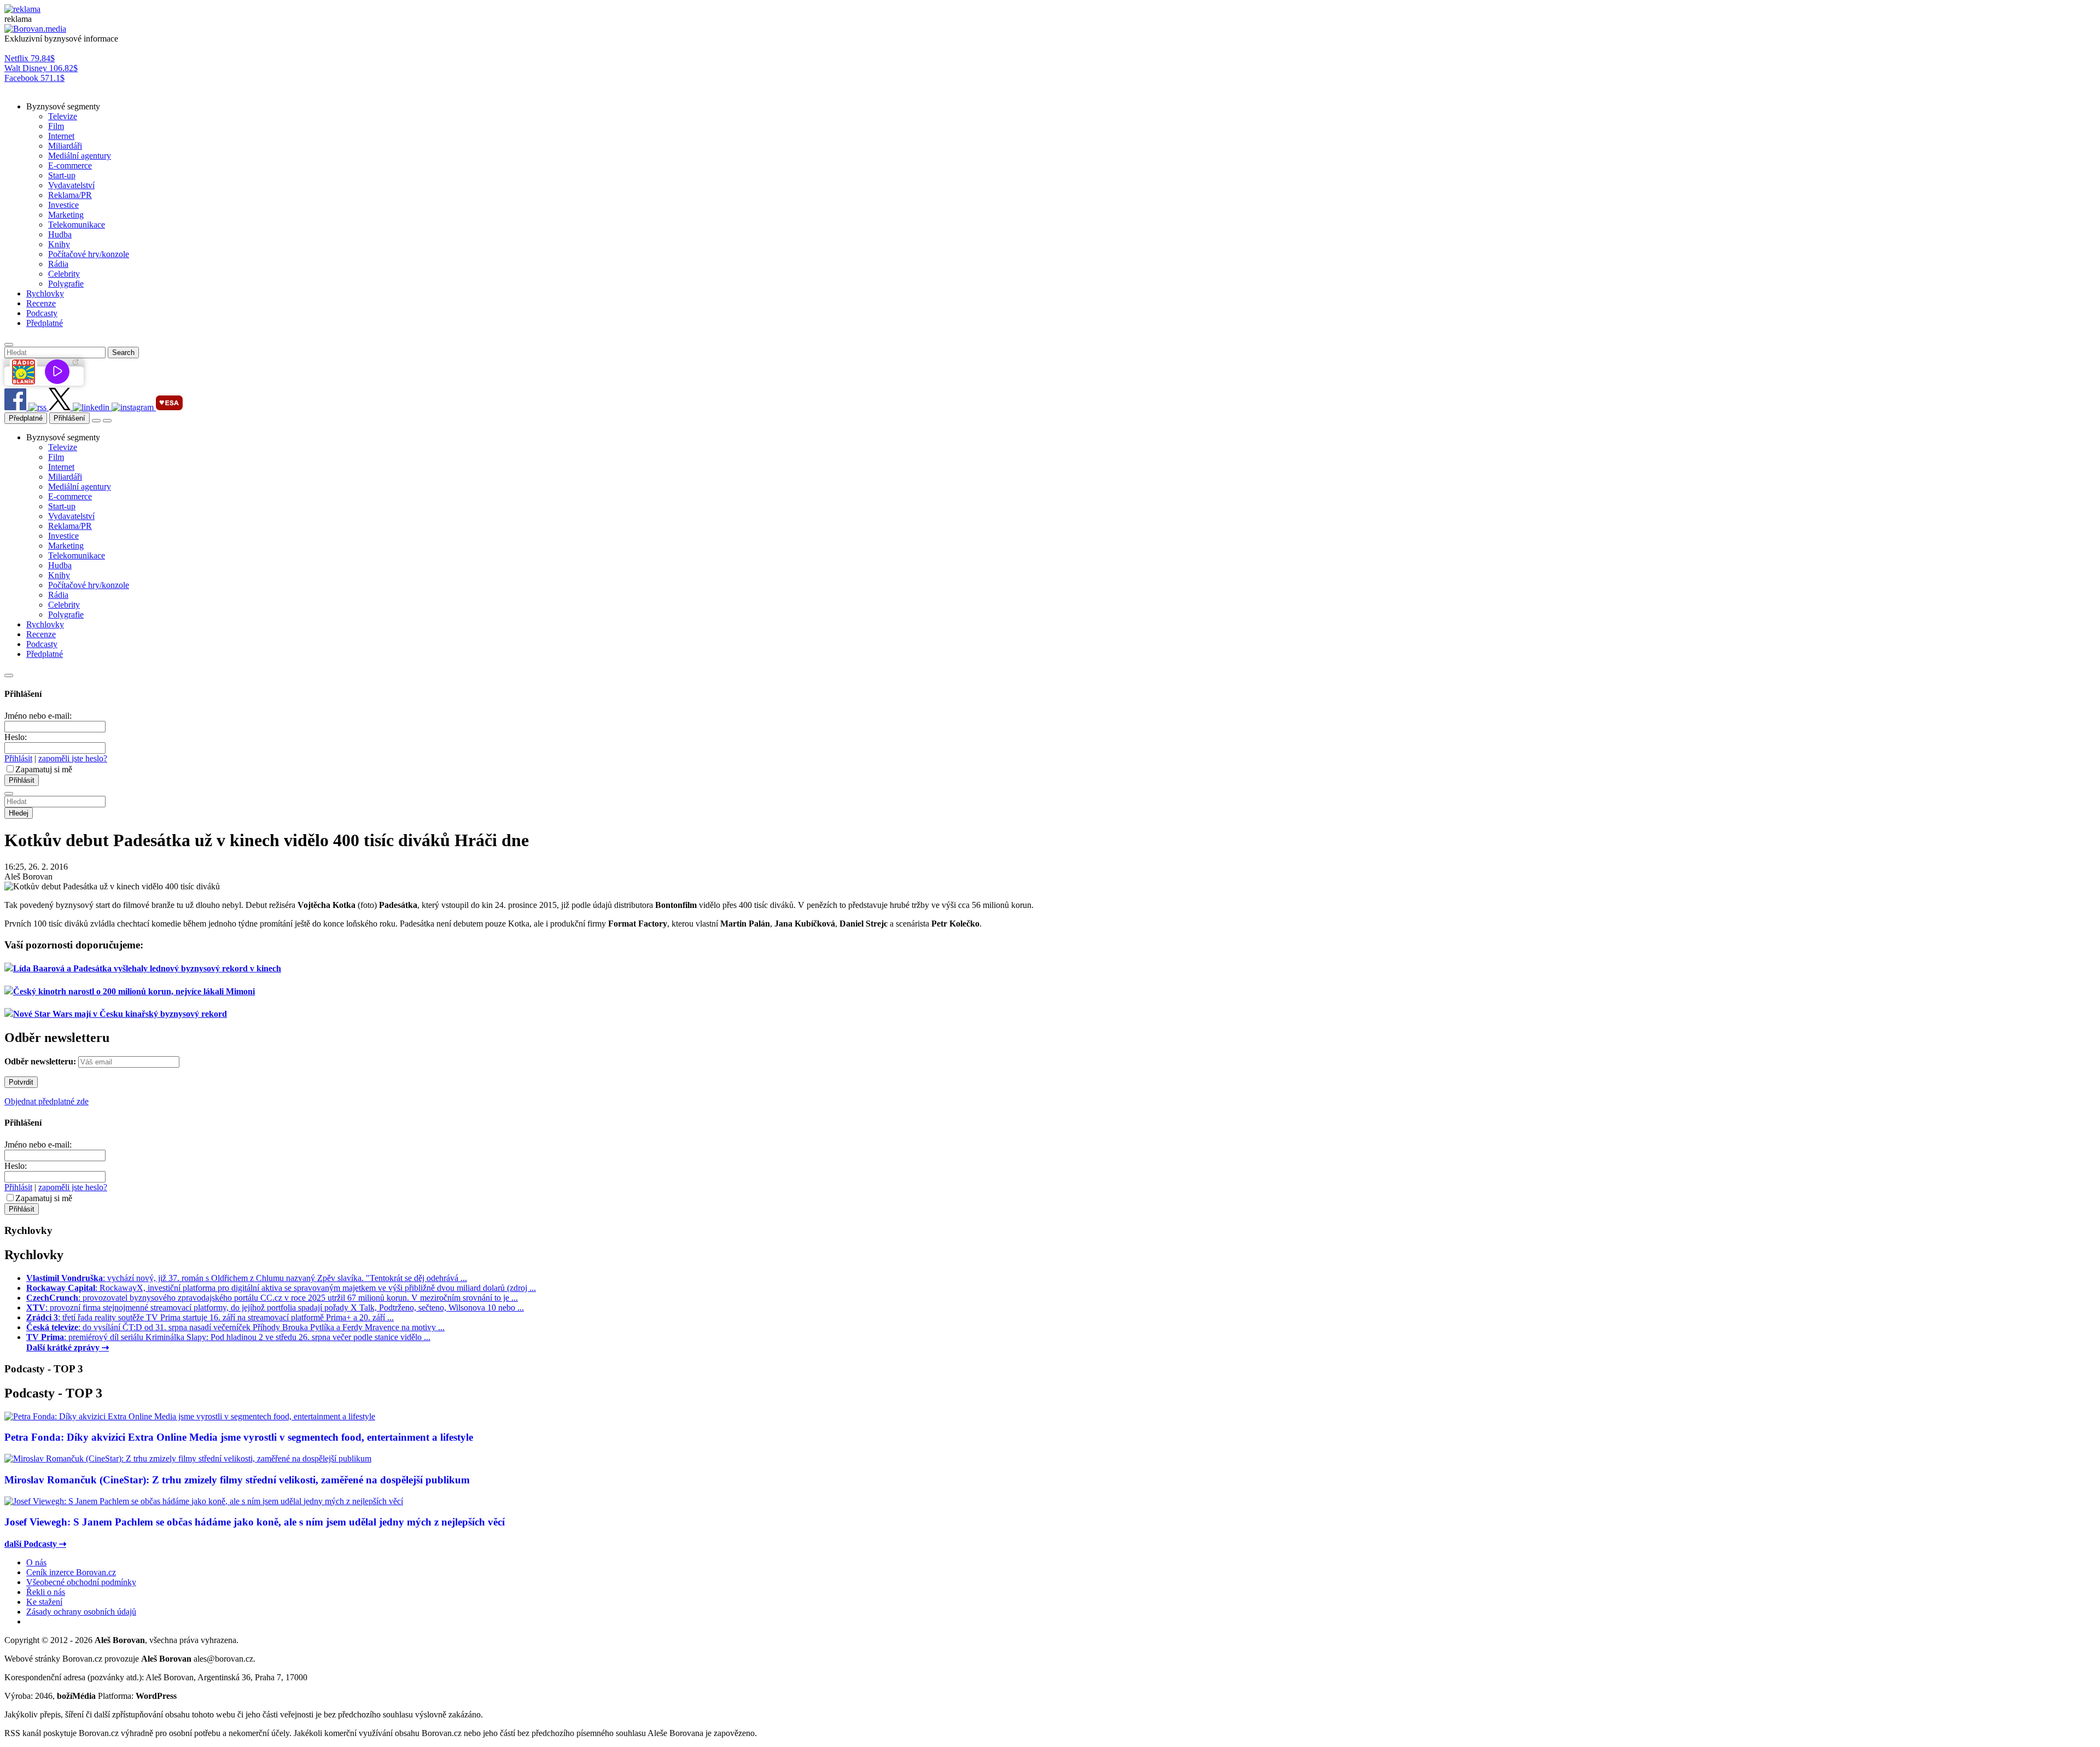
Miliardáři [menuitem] (65, 146)
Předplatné (26, 418)
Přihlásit (18, 758)
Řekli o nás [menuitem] (46, 1592)
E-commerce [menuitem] (70, 165)
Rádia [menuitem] (58, 264)
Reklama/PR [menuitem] (70, 195)
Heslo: (16, 737)
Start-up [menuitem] (62, 175)
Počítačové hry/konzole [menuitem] (89, 254)
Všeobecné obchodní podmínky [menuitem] (81, 1582)
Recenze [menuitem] (41, 303)
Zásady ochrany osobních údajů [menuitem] (81, 1612)
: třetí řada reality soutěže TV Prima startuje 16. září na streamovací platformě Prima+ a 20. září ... (210, 1317)
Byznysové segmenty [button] (63, 106)
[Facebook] (16, 407)
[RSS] (39, 407)
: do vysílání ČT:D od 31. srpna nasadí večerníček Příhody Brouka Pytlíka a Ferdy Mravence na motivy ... (235, 1327)
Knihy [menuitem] (59, 244)
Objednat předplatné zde (46, 1101)
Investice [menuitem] (63, 205)
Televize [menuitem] (63, 116)
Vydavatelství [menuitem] (71, 185)
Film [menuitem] (56, 126)
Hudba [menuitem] (60, 234)
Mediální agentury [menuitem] (80, 156)
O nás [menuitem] (36, 1562)
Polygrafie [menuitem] (66, 284)
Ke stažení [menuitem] (44, 1602)
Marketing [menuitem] (66, 215)
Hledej (19, 813)
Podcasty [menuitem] (42, 313)
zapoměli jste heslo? (73, 758)
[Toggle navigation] (107, 421)
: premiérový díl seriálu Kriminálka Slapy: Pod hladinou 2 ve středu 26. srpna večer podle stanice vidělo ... (228, 1337)
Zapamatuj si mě (44, 769)
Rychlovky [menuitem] (45, 293)
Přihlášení (69, 418)
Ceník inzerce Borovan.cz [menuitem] (71, 1572)
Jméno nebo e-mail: (38, 716)
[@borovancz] (61, 407)
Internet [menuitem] (61, 136)
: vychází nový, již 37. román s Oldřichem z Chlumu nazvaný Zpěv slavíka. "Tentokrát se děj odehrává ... (247, 1278)
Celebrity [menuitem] (64, 274)
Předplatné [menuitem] (45, 323)
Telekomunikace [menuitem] (77, 225)
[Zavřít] (9, 675)
